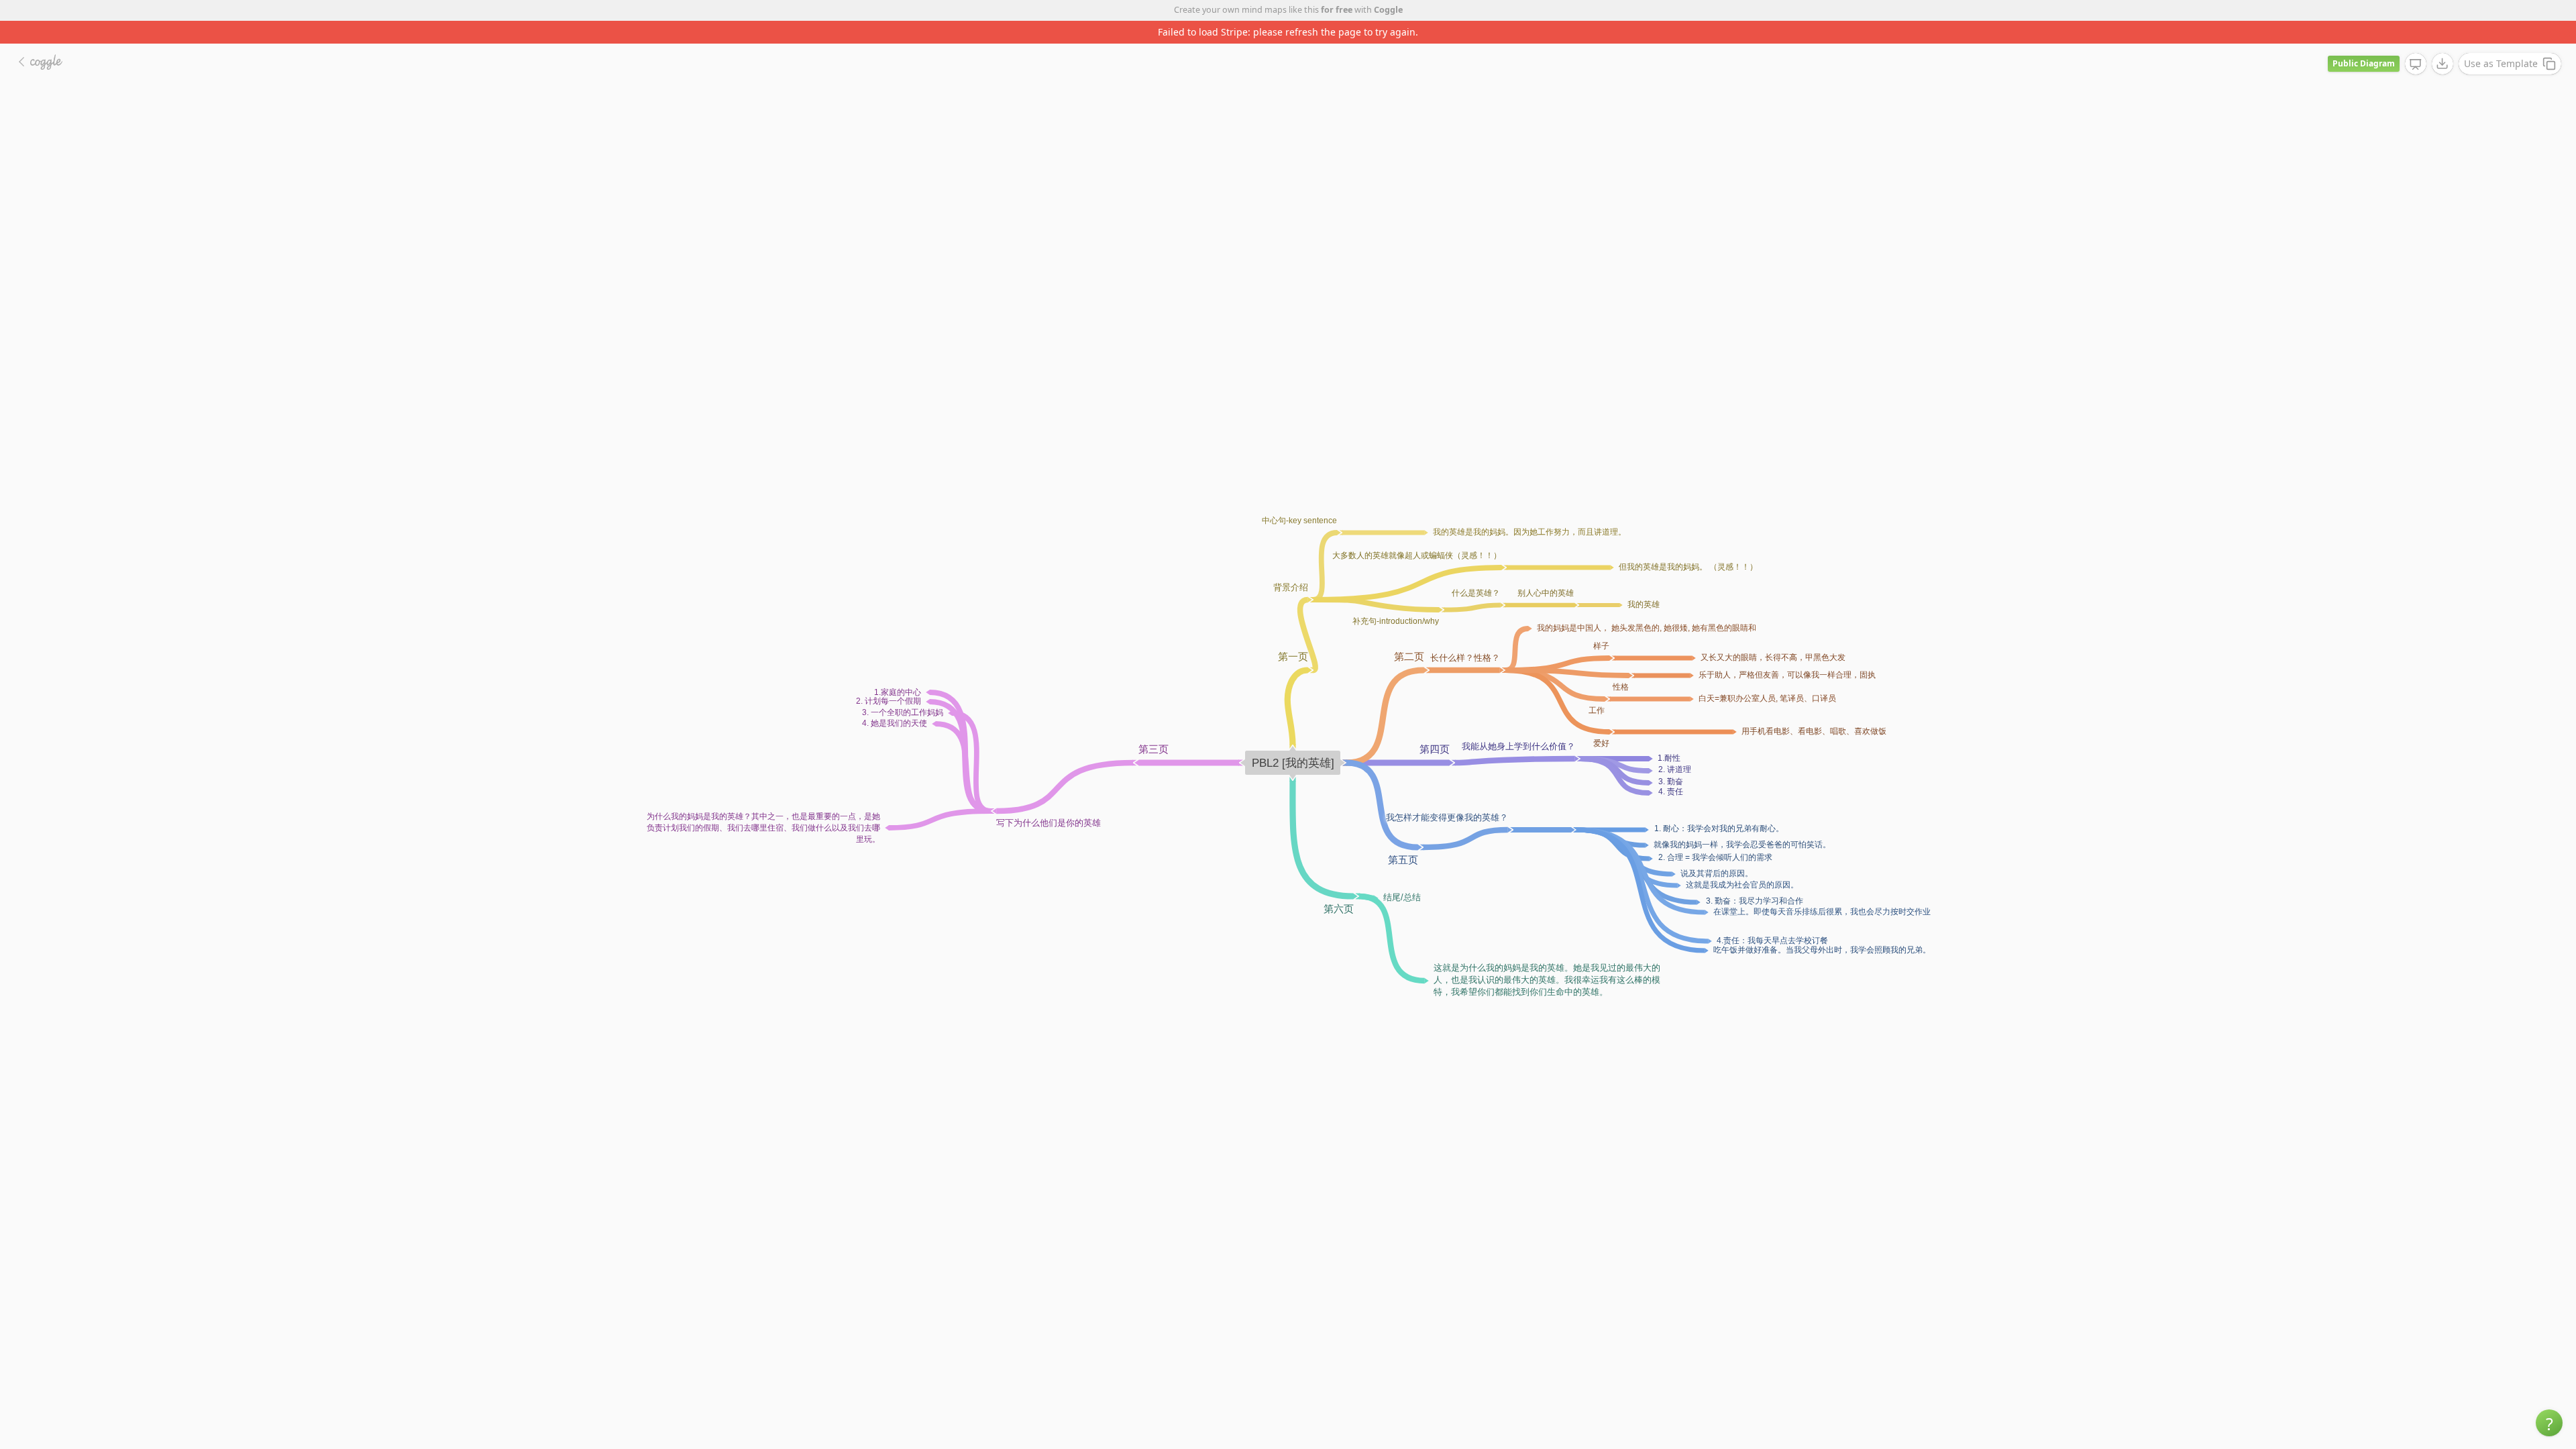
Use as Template (2501, 41)
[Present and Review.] (2416, 42)
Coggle (1388, 10)
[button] (2549, 1423)
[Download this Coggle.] (2443, 41)
